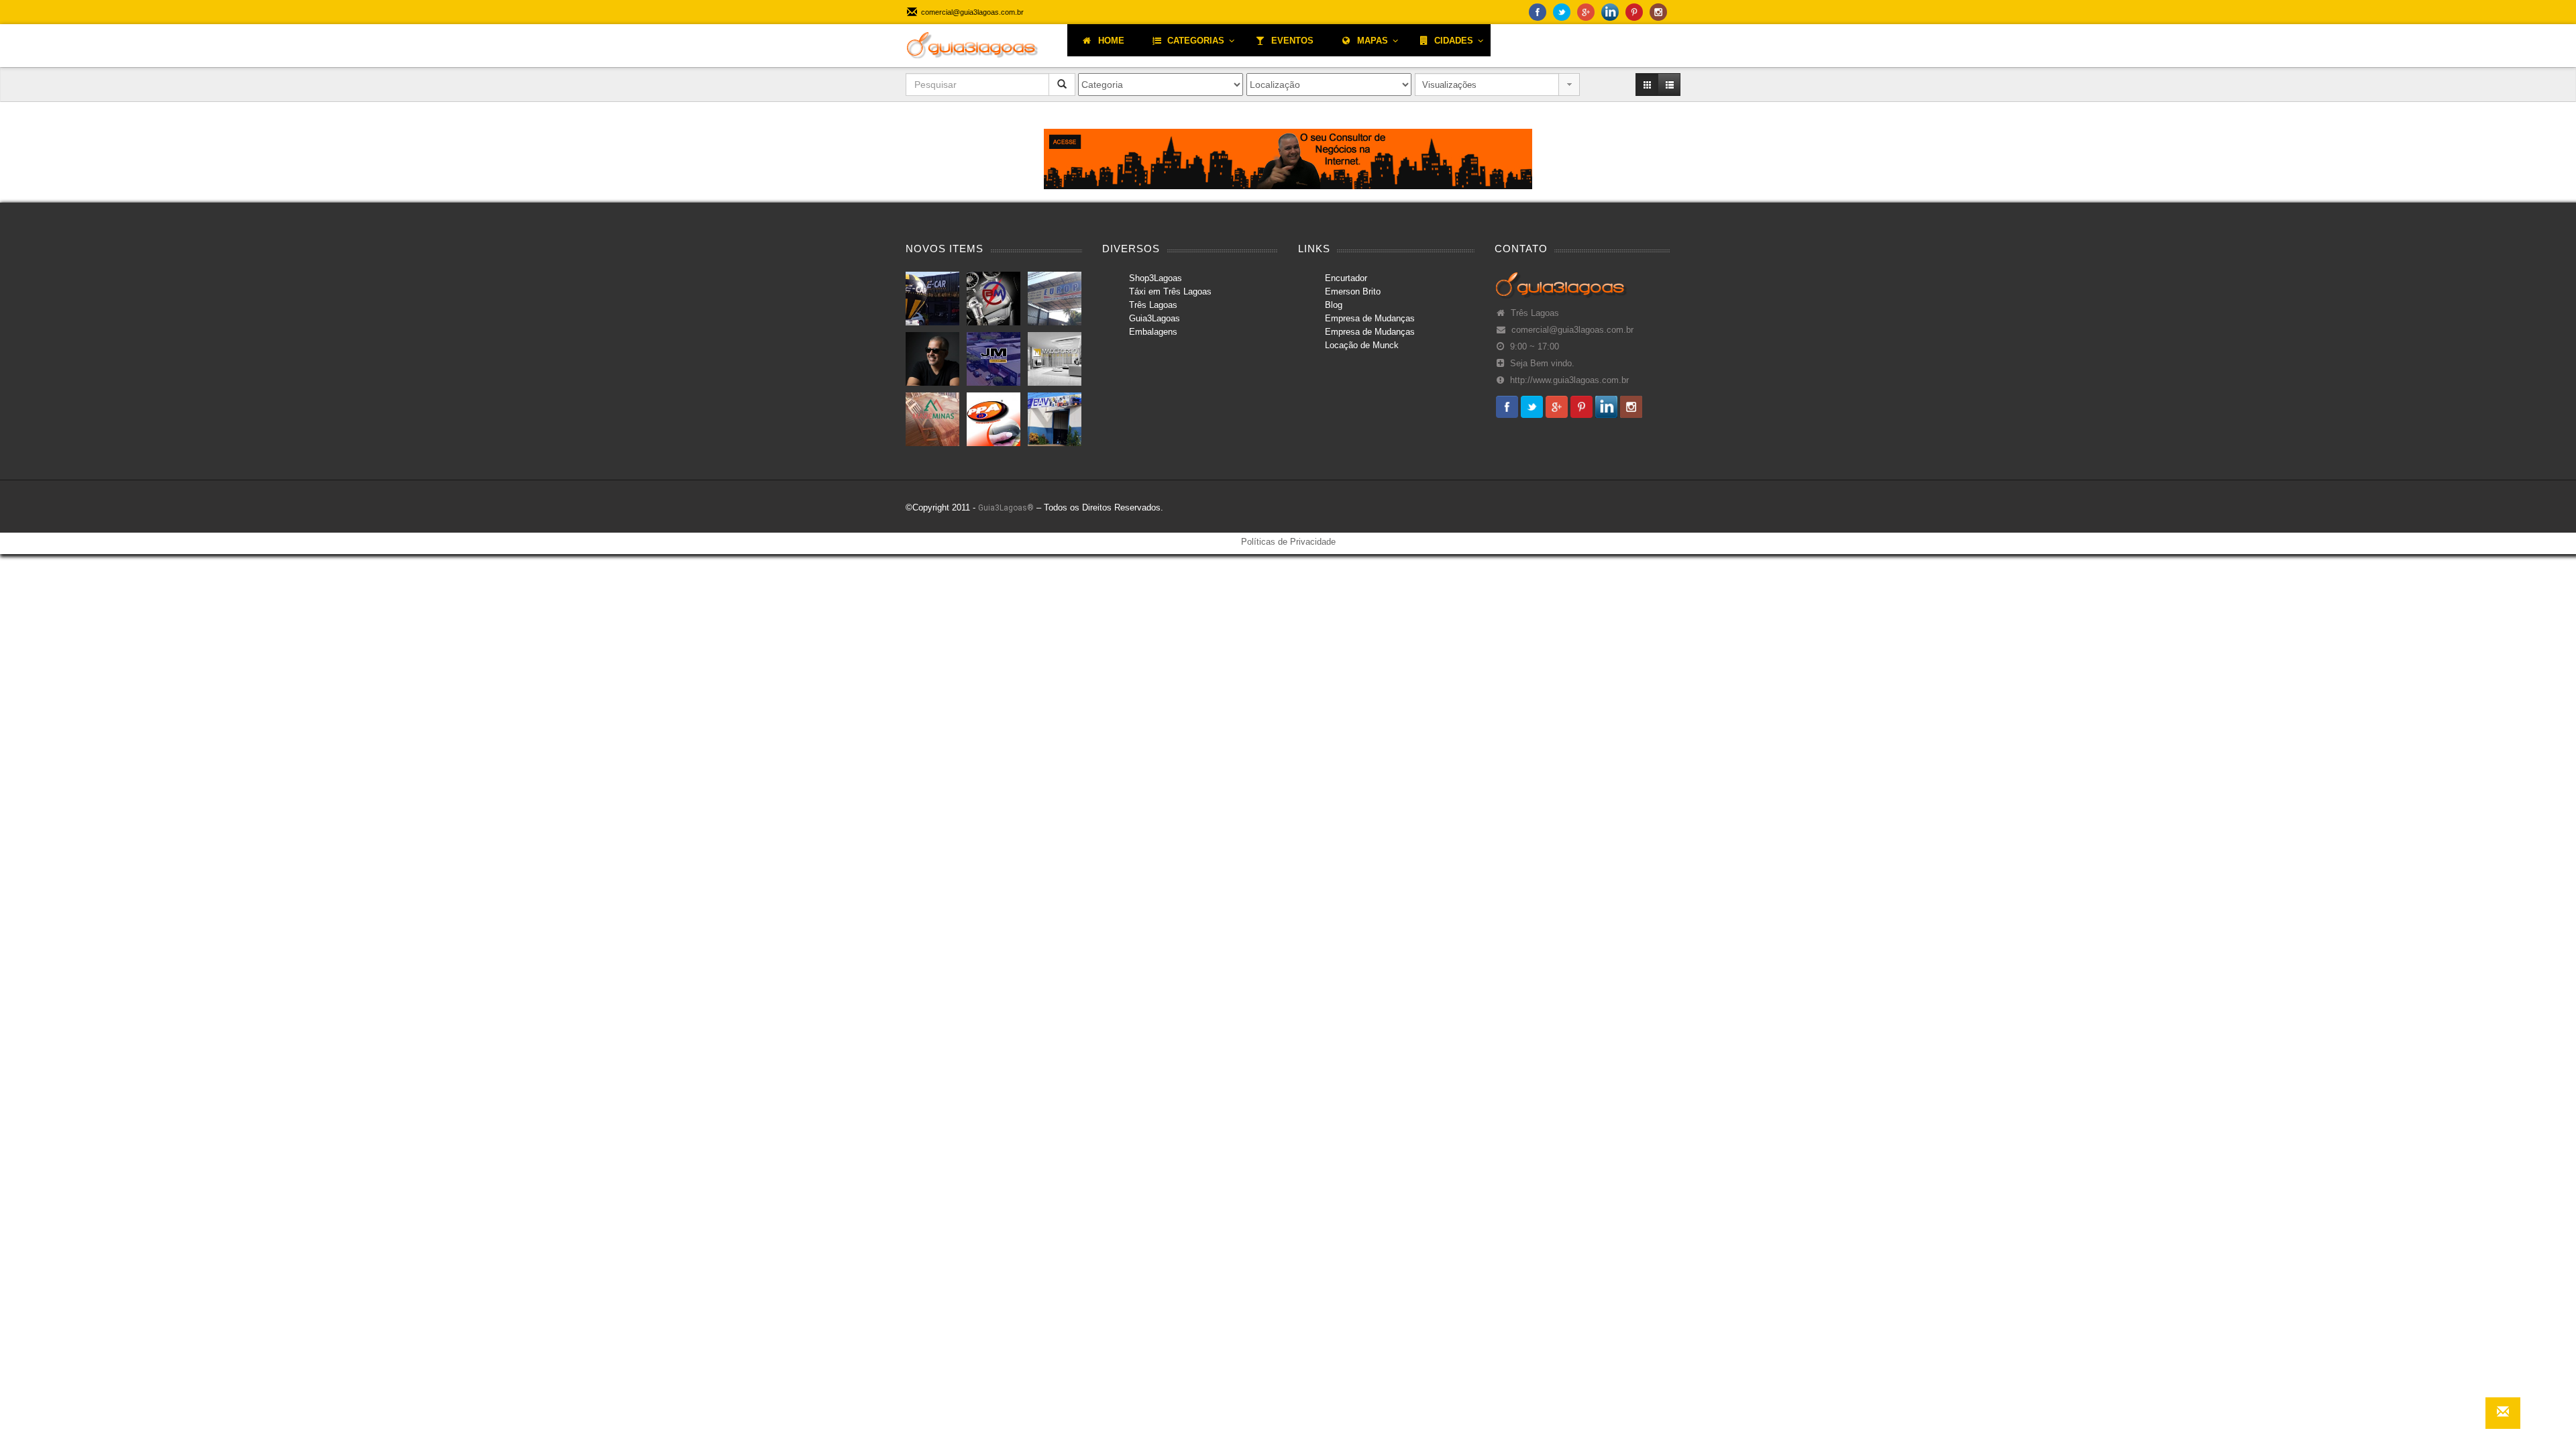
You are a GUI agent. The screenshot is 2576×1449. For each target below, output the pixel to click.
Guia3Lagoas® (1006, 508)
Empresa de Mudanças (1370, 318)
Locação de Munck (1362, 345)
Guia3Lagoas (1155, 318)
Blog (1334, 305)
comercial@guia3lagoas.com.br (1572, 330)
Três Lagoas (1153, 305)
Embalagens (1153, 332)
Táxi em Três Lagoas (1170, 291)
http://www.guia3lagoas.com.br (1569, 380)
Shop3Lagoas (1156, 278)
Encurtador (1346, 278)
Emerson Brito (1353, 291)
